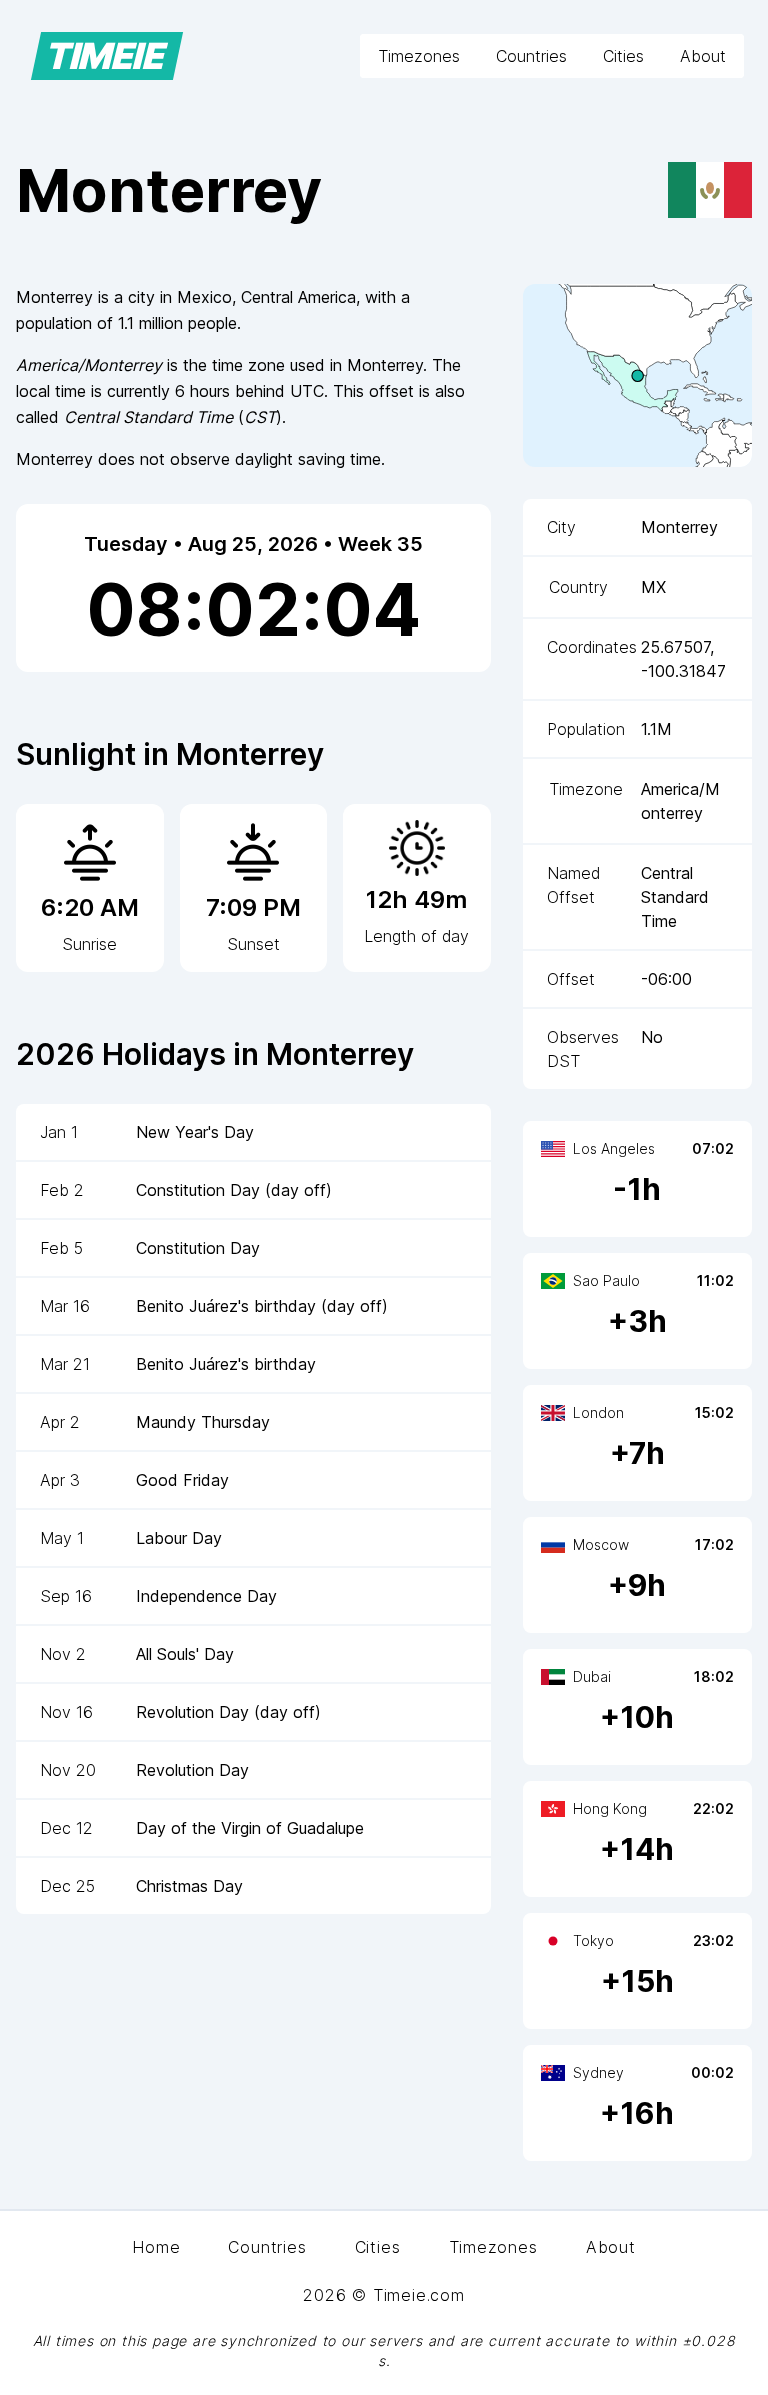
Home (156, 2247)
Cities (623, 56)
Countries (531, 56)
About (703, 56)
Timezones (419, 56)
